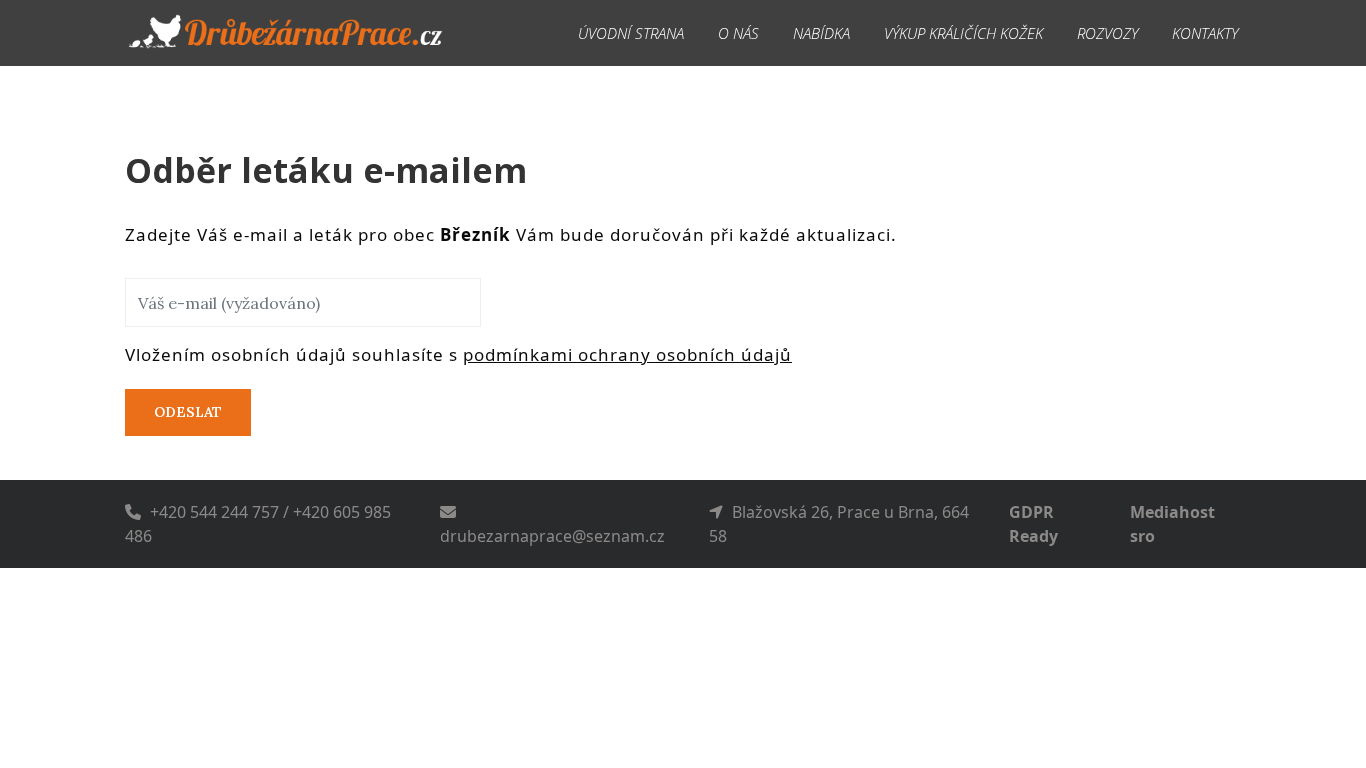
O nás (738, 33)
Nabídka (821, 33)
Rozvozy (1107, 33)
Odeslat (188, 412)
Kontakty (1205, 33)
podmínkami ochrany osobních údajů (627, 354)
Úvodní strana (631, 33)
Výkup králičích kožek (963, 33)
